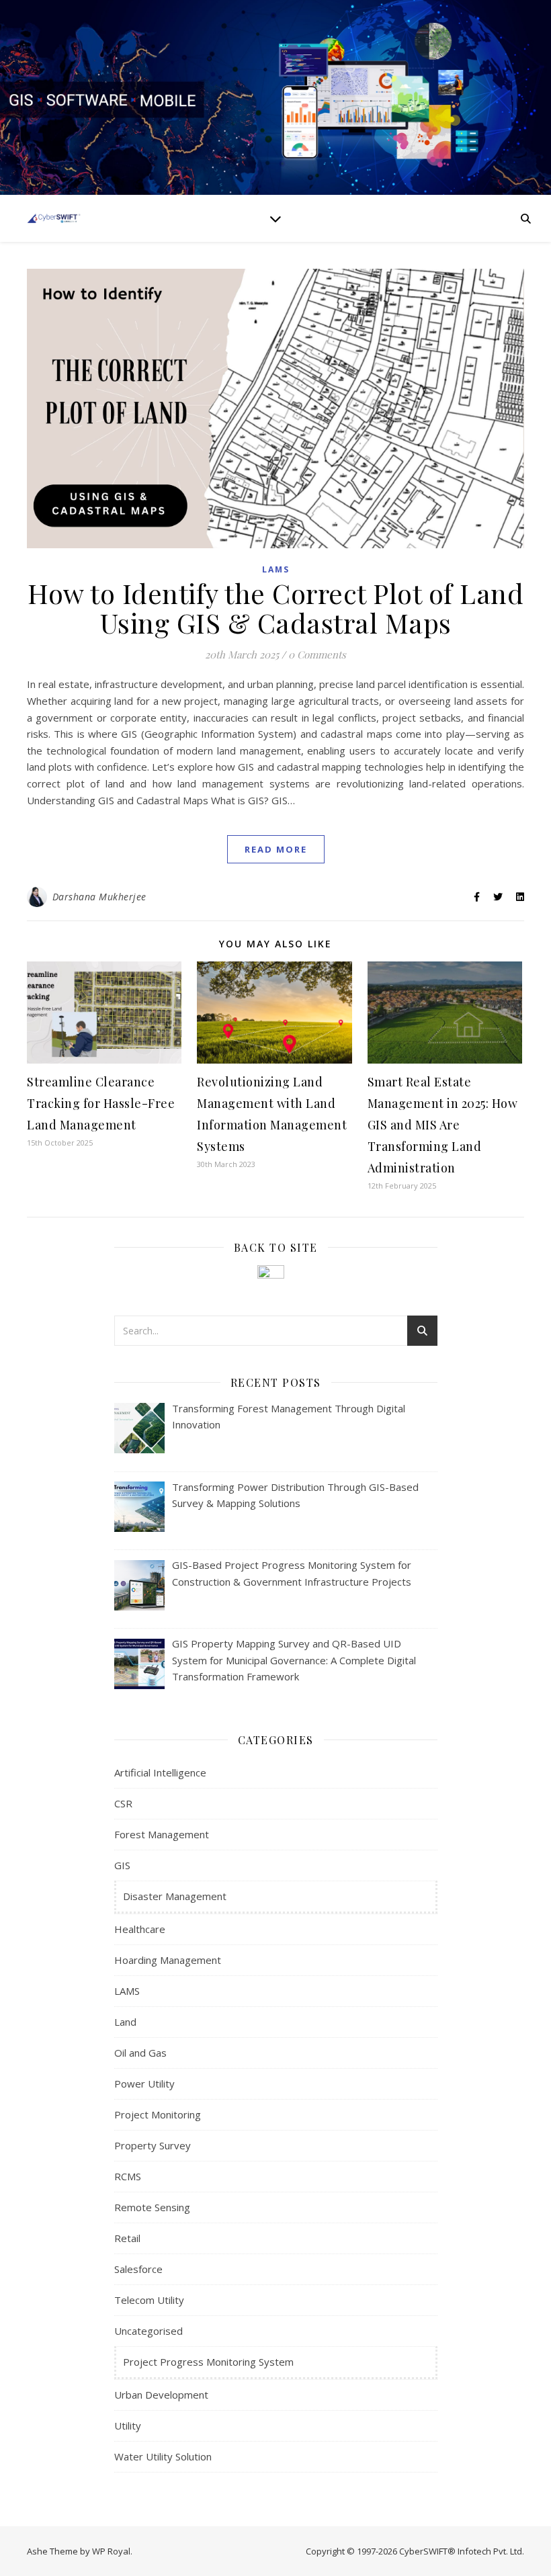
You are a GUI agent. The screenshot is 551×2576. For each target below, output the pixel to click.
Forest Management (162, 1834)
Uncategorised (149, 2331)
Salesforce (138, 2269)
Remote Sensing (152, 2207)
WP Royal (111, 2551)
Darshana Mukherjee (99, 897)
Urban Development (161, 2395)
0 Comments (317, 654)
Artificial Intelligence (160, 1772)
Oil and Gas (140, 2053)
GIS (122, 1865)
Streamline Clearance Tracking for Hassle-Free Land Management (101, 1103)
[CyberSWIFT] (54, 218)
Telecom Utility (149, 2300)
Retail (127, 2238)
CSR (123, 1803)
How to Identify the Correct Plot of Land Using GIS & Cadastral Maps (275, 608)
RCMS (128, 2176)
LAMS (276, 569)
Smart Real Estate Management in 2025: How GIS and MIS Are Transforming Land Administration (443, 1125)
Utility (128, 2425)
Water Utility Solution (163, 2456)
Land (125, 2022)
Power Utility (144, 2084)
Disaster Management (175, 1896)
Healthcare (140, 1929)
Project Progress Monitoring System (208, 2362)
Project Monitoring (158, 2114)
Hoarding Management (168, 1960)
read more (276, 849)
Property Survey (153, 2145)
